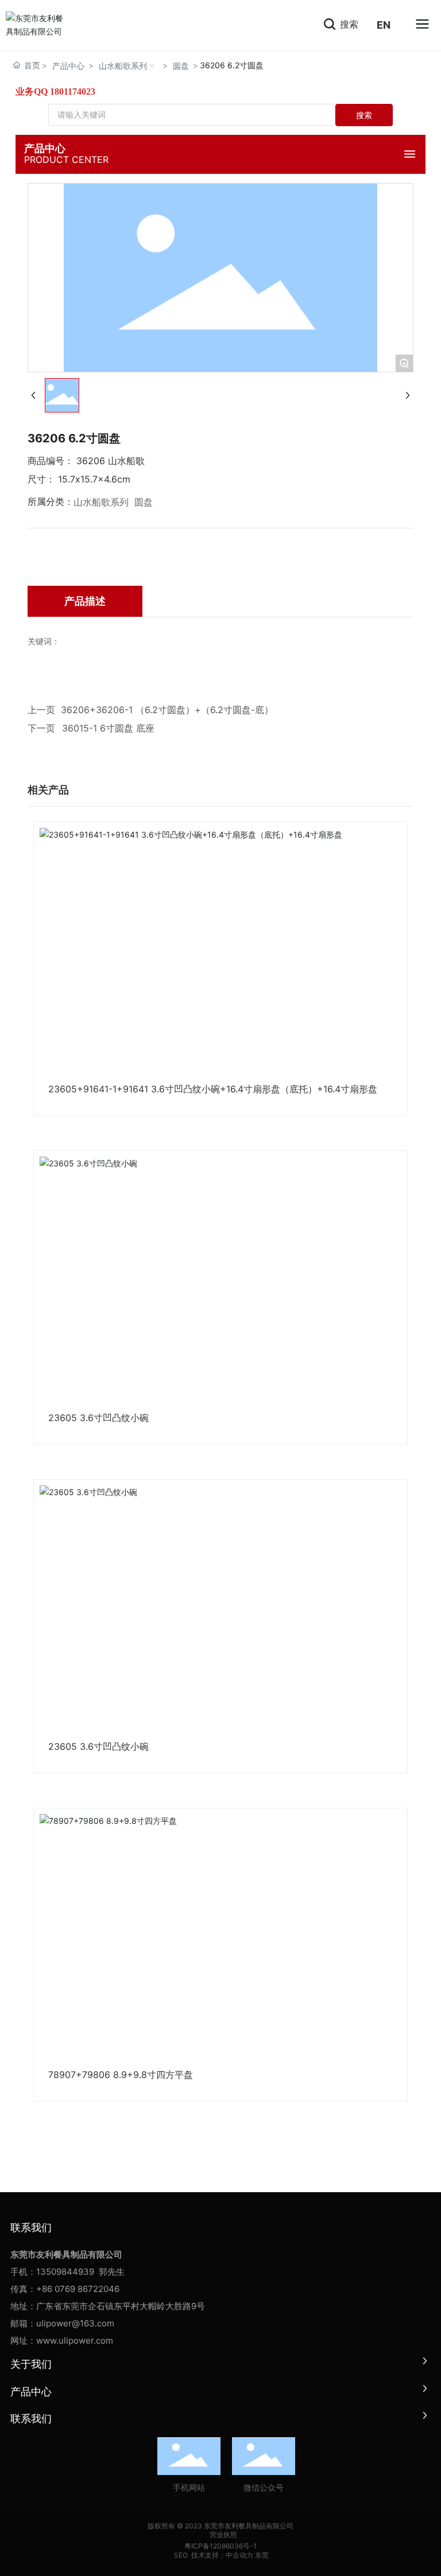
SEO (180, 2555)
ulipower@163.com (75, 2323)
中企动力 (239, 2555)
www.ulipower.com (75, 2340)
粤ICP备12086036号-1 (220, 2546)
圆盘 (181, 66)
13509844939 (65, 2272)
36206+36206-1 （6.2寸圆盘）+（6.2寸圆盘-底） (167, 710)
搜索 (348, 24)
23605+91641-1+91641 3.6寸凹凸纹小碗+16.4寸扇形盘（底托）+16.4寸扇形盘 (213, 1089)
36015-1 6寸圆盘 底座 (108, 728)
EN (384, 25)
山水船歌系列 (123, 66)
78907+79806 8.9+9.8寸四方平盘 (121, 2075)
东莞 (262, 2555)
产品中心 (68, 66)
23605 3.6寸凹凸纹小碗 (98, 1418)
